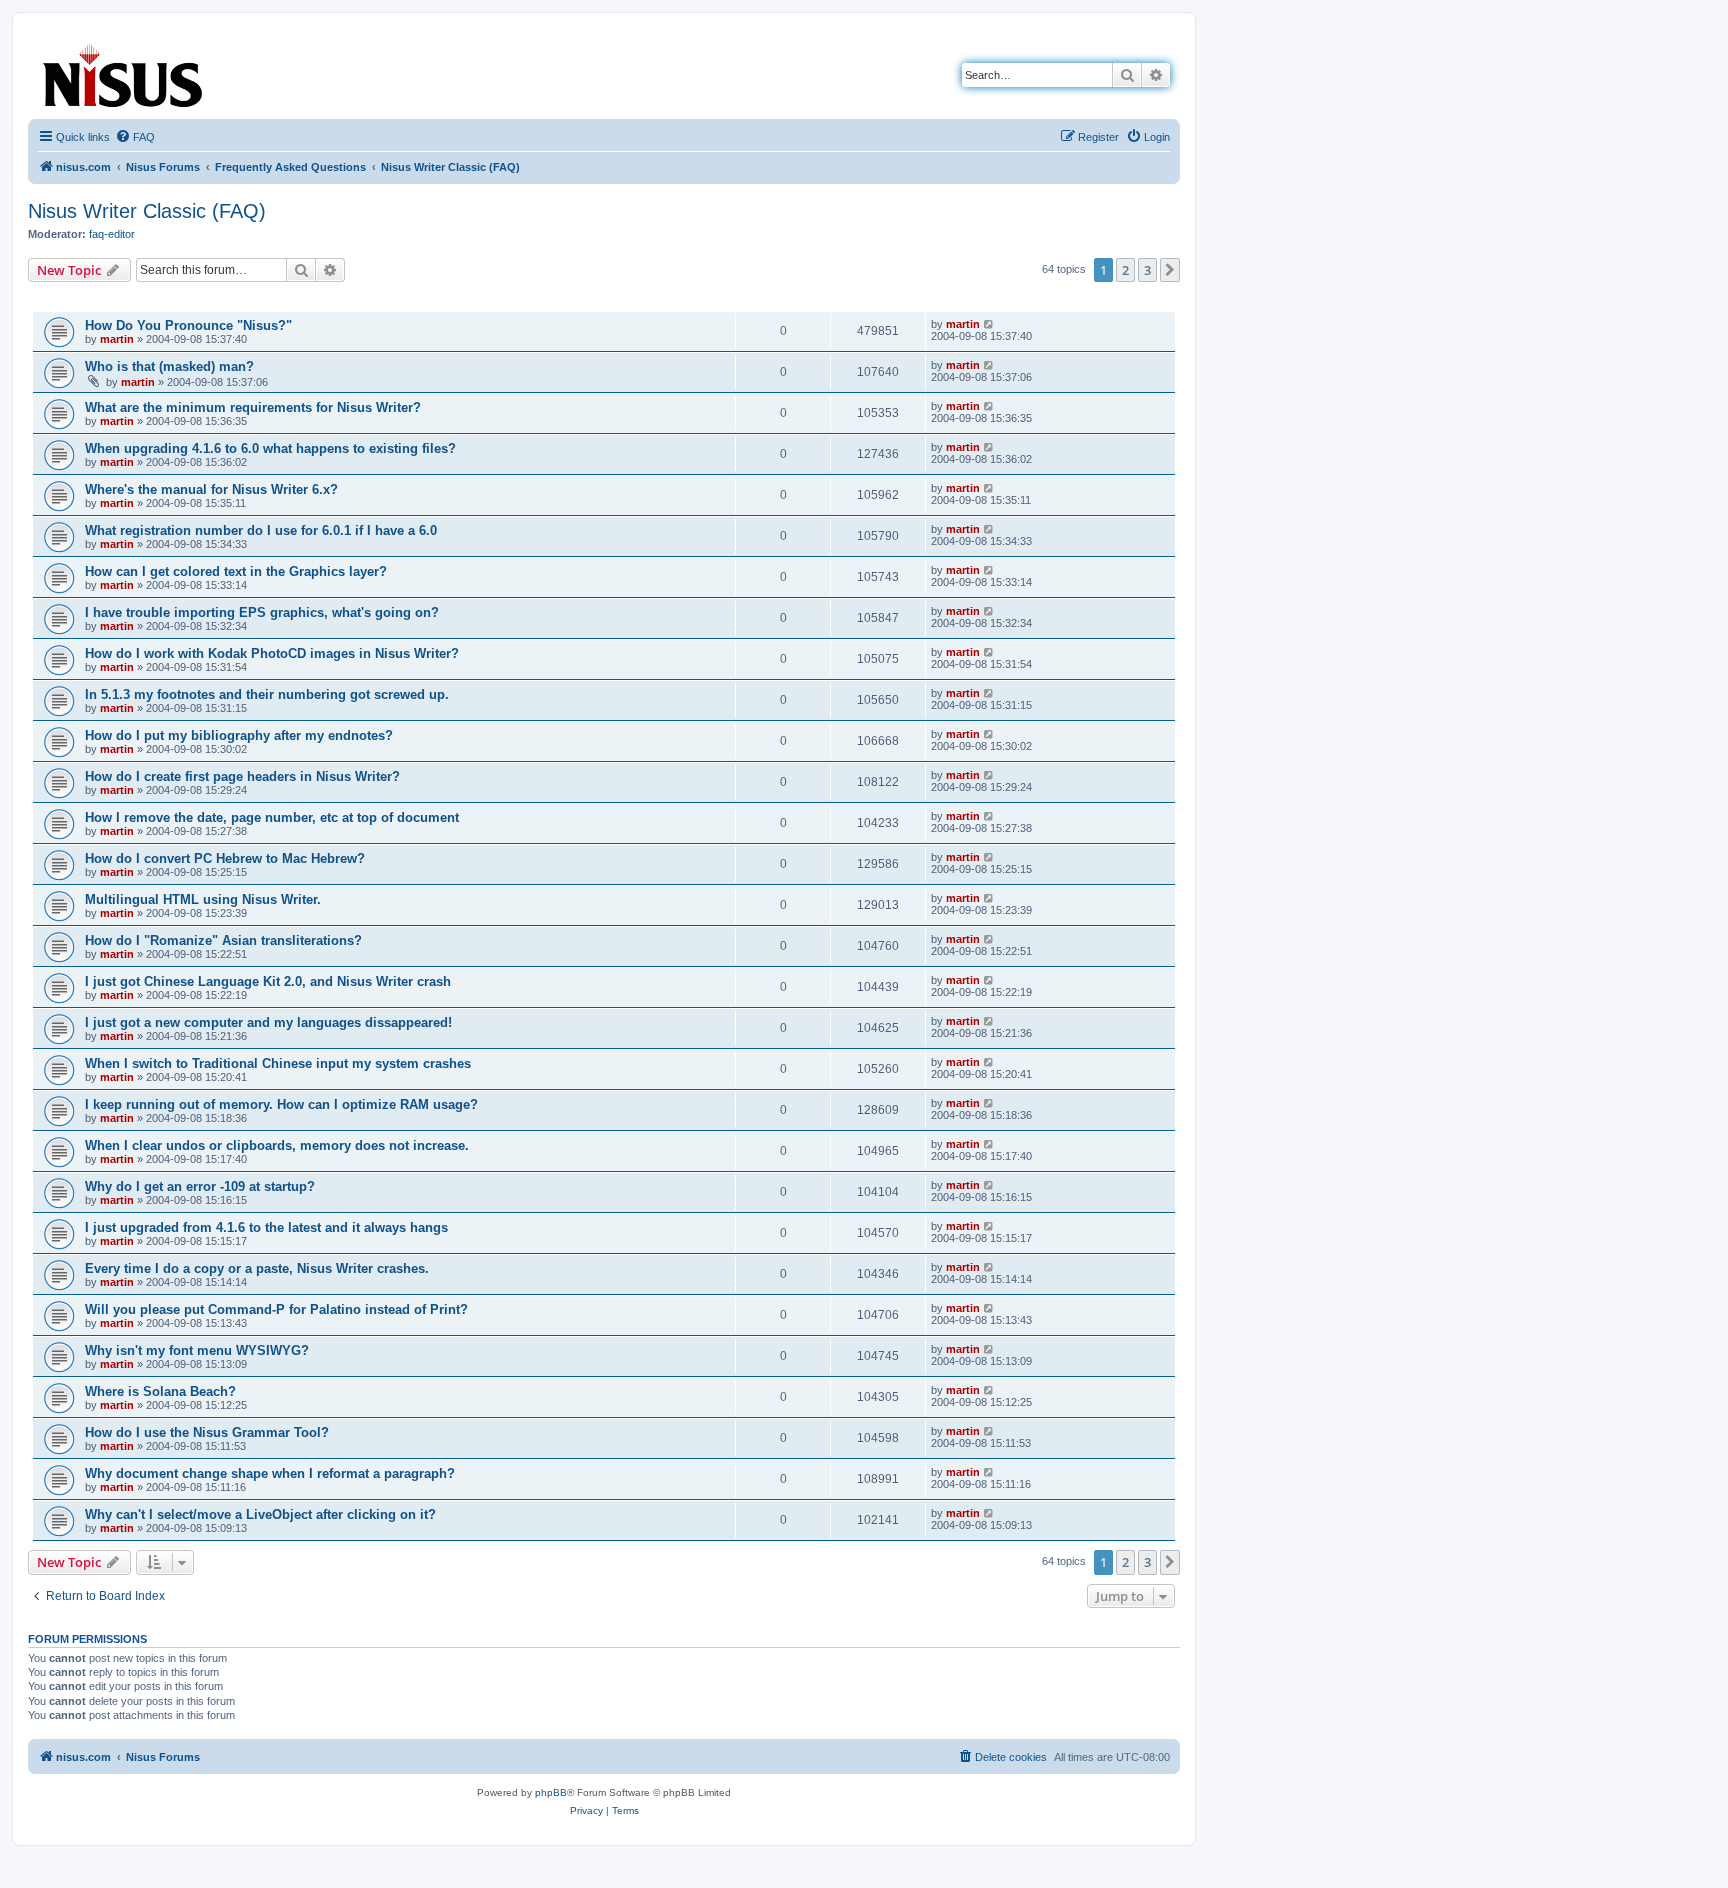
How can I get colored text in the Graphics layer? (236, 571)
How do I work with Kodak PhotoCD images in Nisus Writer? (272, 653)
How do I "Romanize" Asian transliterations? (223, 940)
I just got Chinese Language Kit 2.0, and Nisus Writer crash (268, 981)
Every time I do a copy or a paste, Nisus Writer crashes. (257, 1268)
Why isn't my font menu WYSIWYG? (197, 1350)
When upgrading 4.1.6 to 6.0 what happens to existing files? (270, 448)
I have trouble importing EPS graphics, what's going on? (262, 612)
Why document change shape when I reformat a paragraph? (270, 1473)
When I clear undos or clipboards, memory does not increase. (277, 1145)
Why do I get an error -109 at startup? (200, 1186)
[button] (1170, 270)
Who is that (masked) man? (169, 366)
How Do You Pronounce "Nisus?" (188, 325)
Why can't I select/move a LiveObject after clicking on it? (260, 1514)
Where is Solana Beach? (160, 1391)
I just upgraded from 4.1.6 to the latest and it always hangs (266, 1227)
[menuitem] (135, 137)
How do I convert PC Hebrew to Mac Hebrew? (225, 858)
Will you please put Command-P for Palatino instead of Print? (276, 1309)
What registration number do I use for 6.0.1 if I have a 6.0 (261, 530)
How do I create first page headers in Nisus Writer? (242, 776)
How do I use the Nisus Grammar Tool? (207, 1432)
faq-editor (112, 234)
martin (117, 339)
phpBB (551, 1792)
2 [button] (1125, 270)
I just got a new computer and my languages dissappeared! (268, 1022)
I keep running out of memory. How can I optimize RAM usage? (281, 1104)
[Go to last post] (989, 324)
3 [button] (1147, 270)
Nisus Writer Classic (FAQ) (147, 211)
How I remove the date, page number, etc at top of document (272, 817)
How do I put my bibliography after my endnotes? (239, 735)
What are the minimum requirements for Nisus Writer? (253, 407)
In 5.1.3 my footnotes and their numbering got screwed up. (267, 694)
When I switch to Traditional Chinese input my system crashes (278, 1063)
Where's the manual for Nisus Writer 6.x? (211, 489)
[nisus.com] (124, 71)
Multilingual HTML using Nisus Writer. (203, 899)
